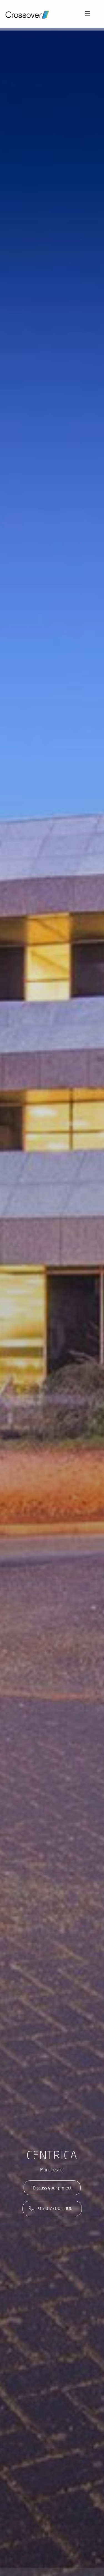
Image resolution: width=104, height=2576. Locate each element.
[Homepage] (29, 13)
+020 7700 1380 (55, 2208)
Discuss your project (52, 2188)
